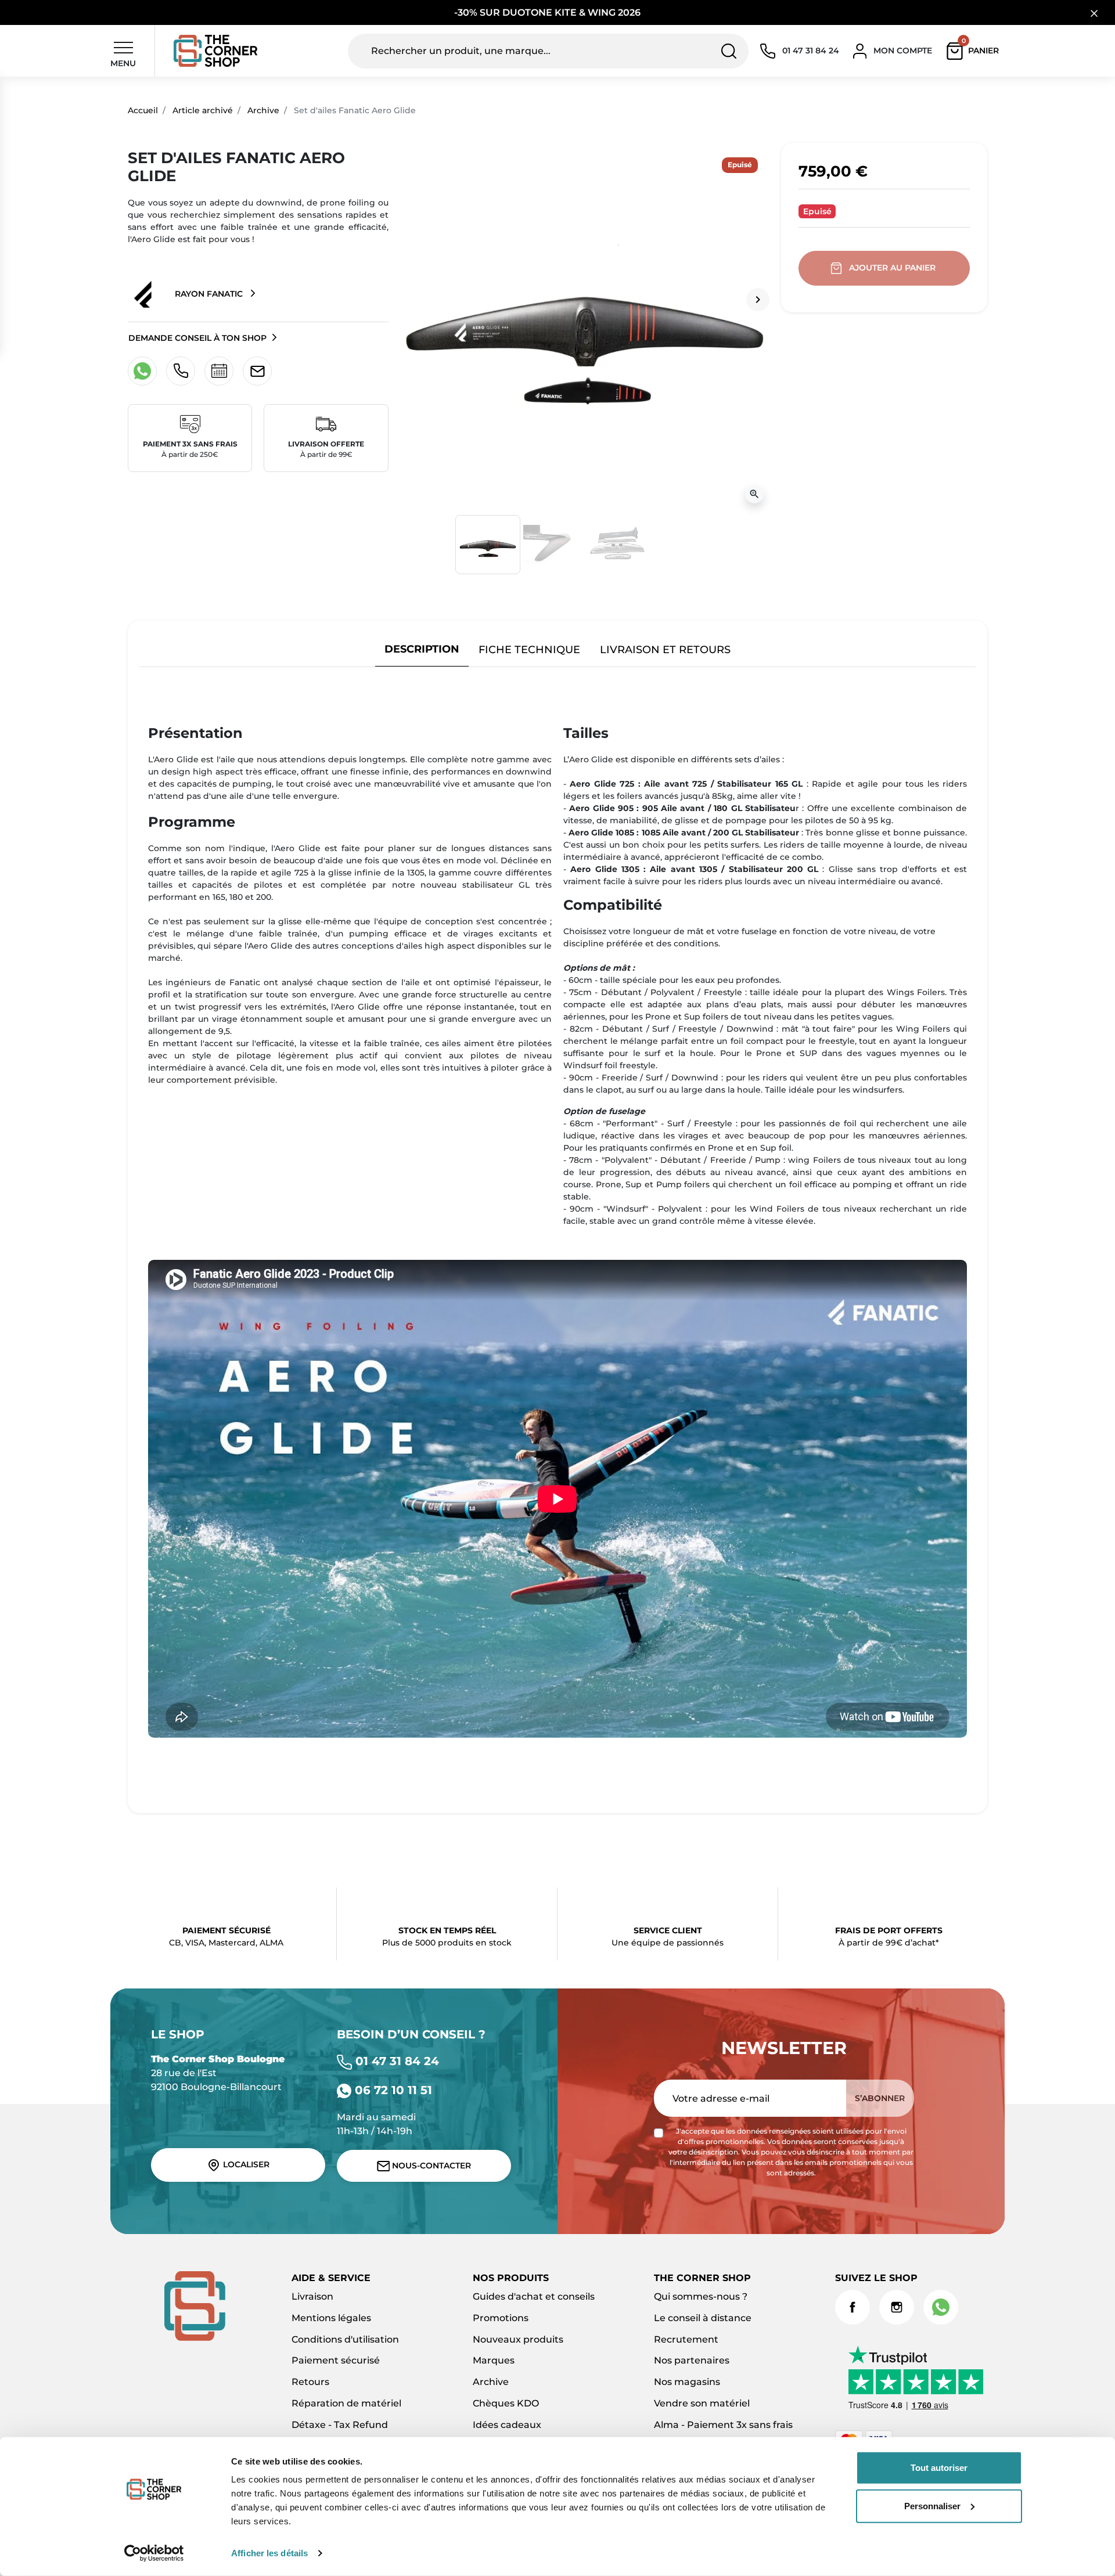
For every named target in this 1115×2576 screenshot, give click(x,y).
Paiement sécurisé (336, 2360)
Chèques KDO (506, 2403)
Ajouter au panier (892, 268)
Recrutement (686, 2339)
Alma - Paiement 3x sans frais (723, 2425)
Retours (310, 2382)
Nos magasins (687, 2382)
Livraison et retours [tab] (665, 649)
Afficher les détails (269, 2553)
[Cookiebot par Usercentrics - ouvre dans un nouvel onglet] (154, 2553)
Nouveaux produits (518, 2339)
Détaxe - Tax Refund (340, 2425)
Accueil (143, 110)
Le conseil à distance (703, 2318)
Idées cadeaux (507, 2425)
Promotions (501, 2318)
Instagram (897, 2307)
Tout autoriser (939, 2468)
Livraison (312, 2296)
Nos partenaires (692, 2360)
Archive (263, 110)
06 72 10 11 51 (392, 2090)
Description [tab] (422, 649)
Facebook (853, 2307)
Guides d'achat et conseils (534, 2296)
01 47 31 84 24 (395, 2061)
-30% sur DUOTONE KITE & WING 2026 (548, 12)
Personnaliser (932, 2505)
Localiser (245, 2164)
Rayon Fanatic (209, 294)
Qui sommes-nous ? (701, 2296)
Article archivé (203, 110)
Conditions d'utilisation (345, 2339)
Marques (494, 2360)
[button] (975, 51)
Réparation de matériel (346, 2403)
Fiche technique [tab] (529, 649)
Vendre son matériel (702, 2403)
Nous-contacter (430, 2166)
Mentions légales (331, 2318)
